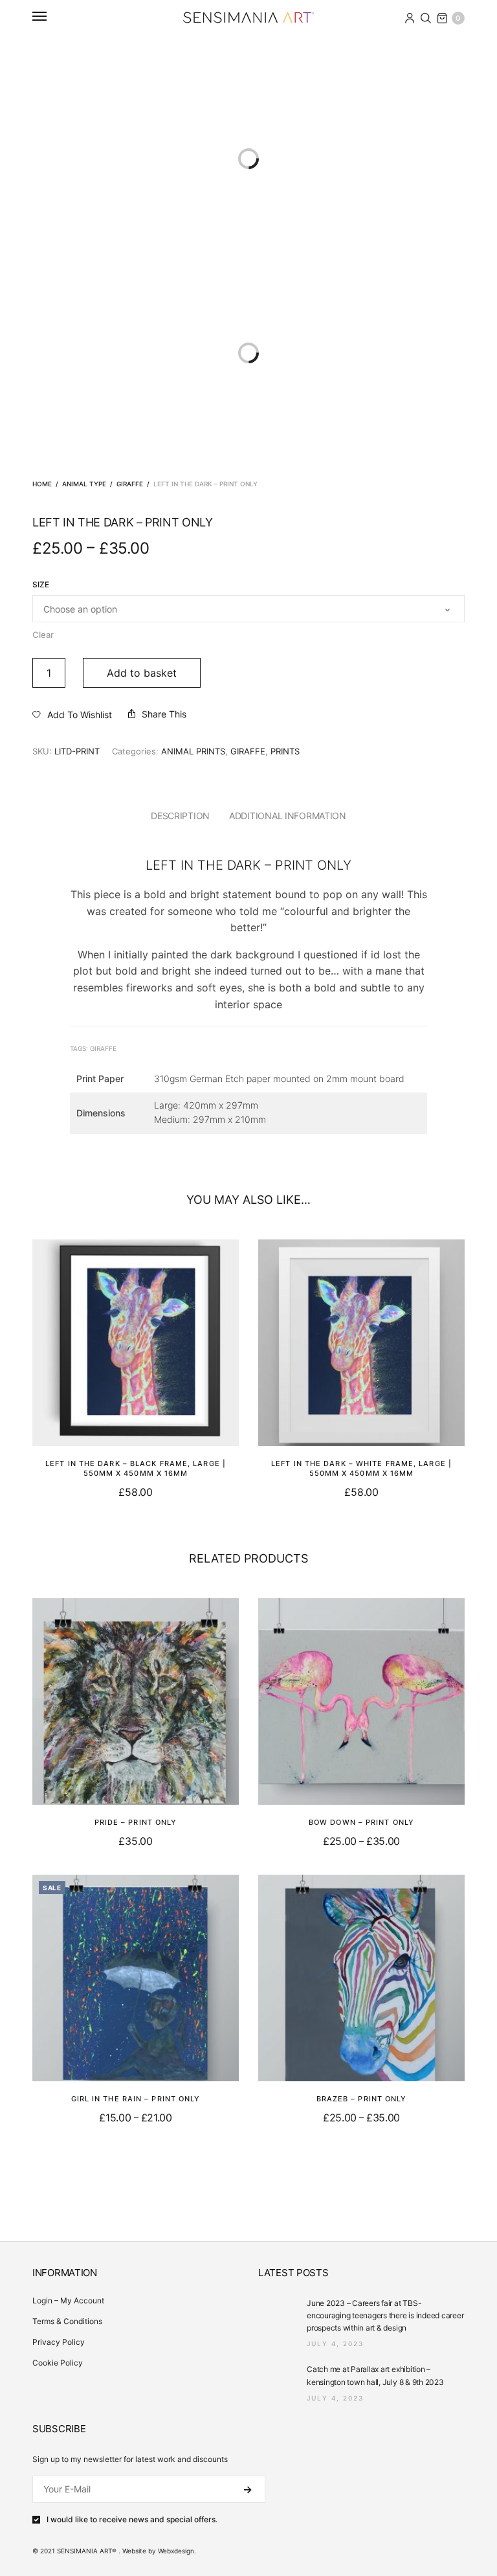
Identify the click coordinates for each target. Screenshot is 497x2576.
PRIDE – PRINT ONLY (136, 1822)
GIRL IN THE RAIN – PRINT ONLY (136, 2099)
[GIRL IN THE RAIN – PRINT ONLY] (136, 1978)
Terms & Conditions (67, 2321)
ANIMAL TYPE (84, 484)
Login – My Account (68, 2300)
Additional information (288, 816)
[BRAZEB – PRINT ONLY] (361, 1978)
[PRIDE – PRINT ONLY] (136, 1701)
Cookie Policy (58, 2363)
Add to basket (142, 673)
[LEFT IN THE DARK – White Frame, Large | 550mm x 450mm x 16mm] (361, 1343)
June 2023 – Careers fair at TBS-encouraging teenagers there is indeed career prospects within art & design (385, 2315)
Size (41, 585)
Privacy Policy (59, 2342)
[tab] (180, 816)
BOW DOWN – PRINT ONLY (361, 1822)
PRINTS (285, 751)
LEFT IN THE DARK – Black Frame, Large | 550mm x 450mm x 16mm (136, 1468)
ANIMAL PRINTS (193, 751)
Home (42, 484)
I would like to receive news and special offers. (132, 2520)
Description (180, 816)
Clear (43, 635)
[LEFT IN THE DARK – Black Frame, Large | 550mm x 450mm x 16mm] (136, 1343)
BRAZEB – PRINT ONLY (362, 2099)
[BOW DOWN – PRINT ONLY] (361, 1701)
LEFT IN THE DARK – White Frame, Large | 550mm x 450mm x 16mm (361, 1468)
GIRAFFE (130, 484)
